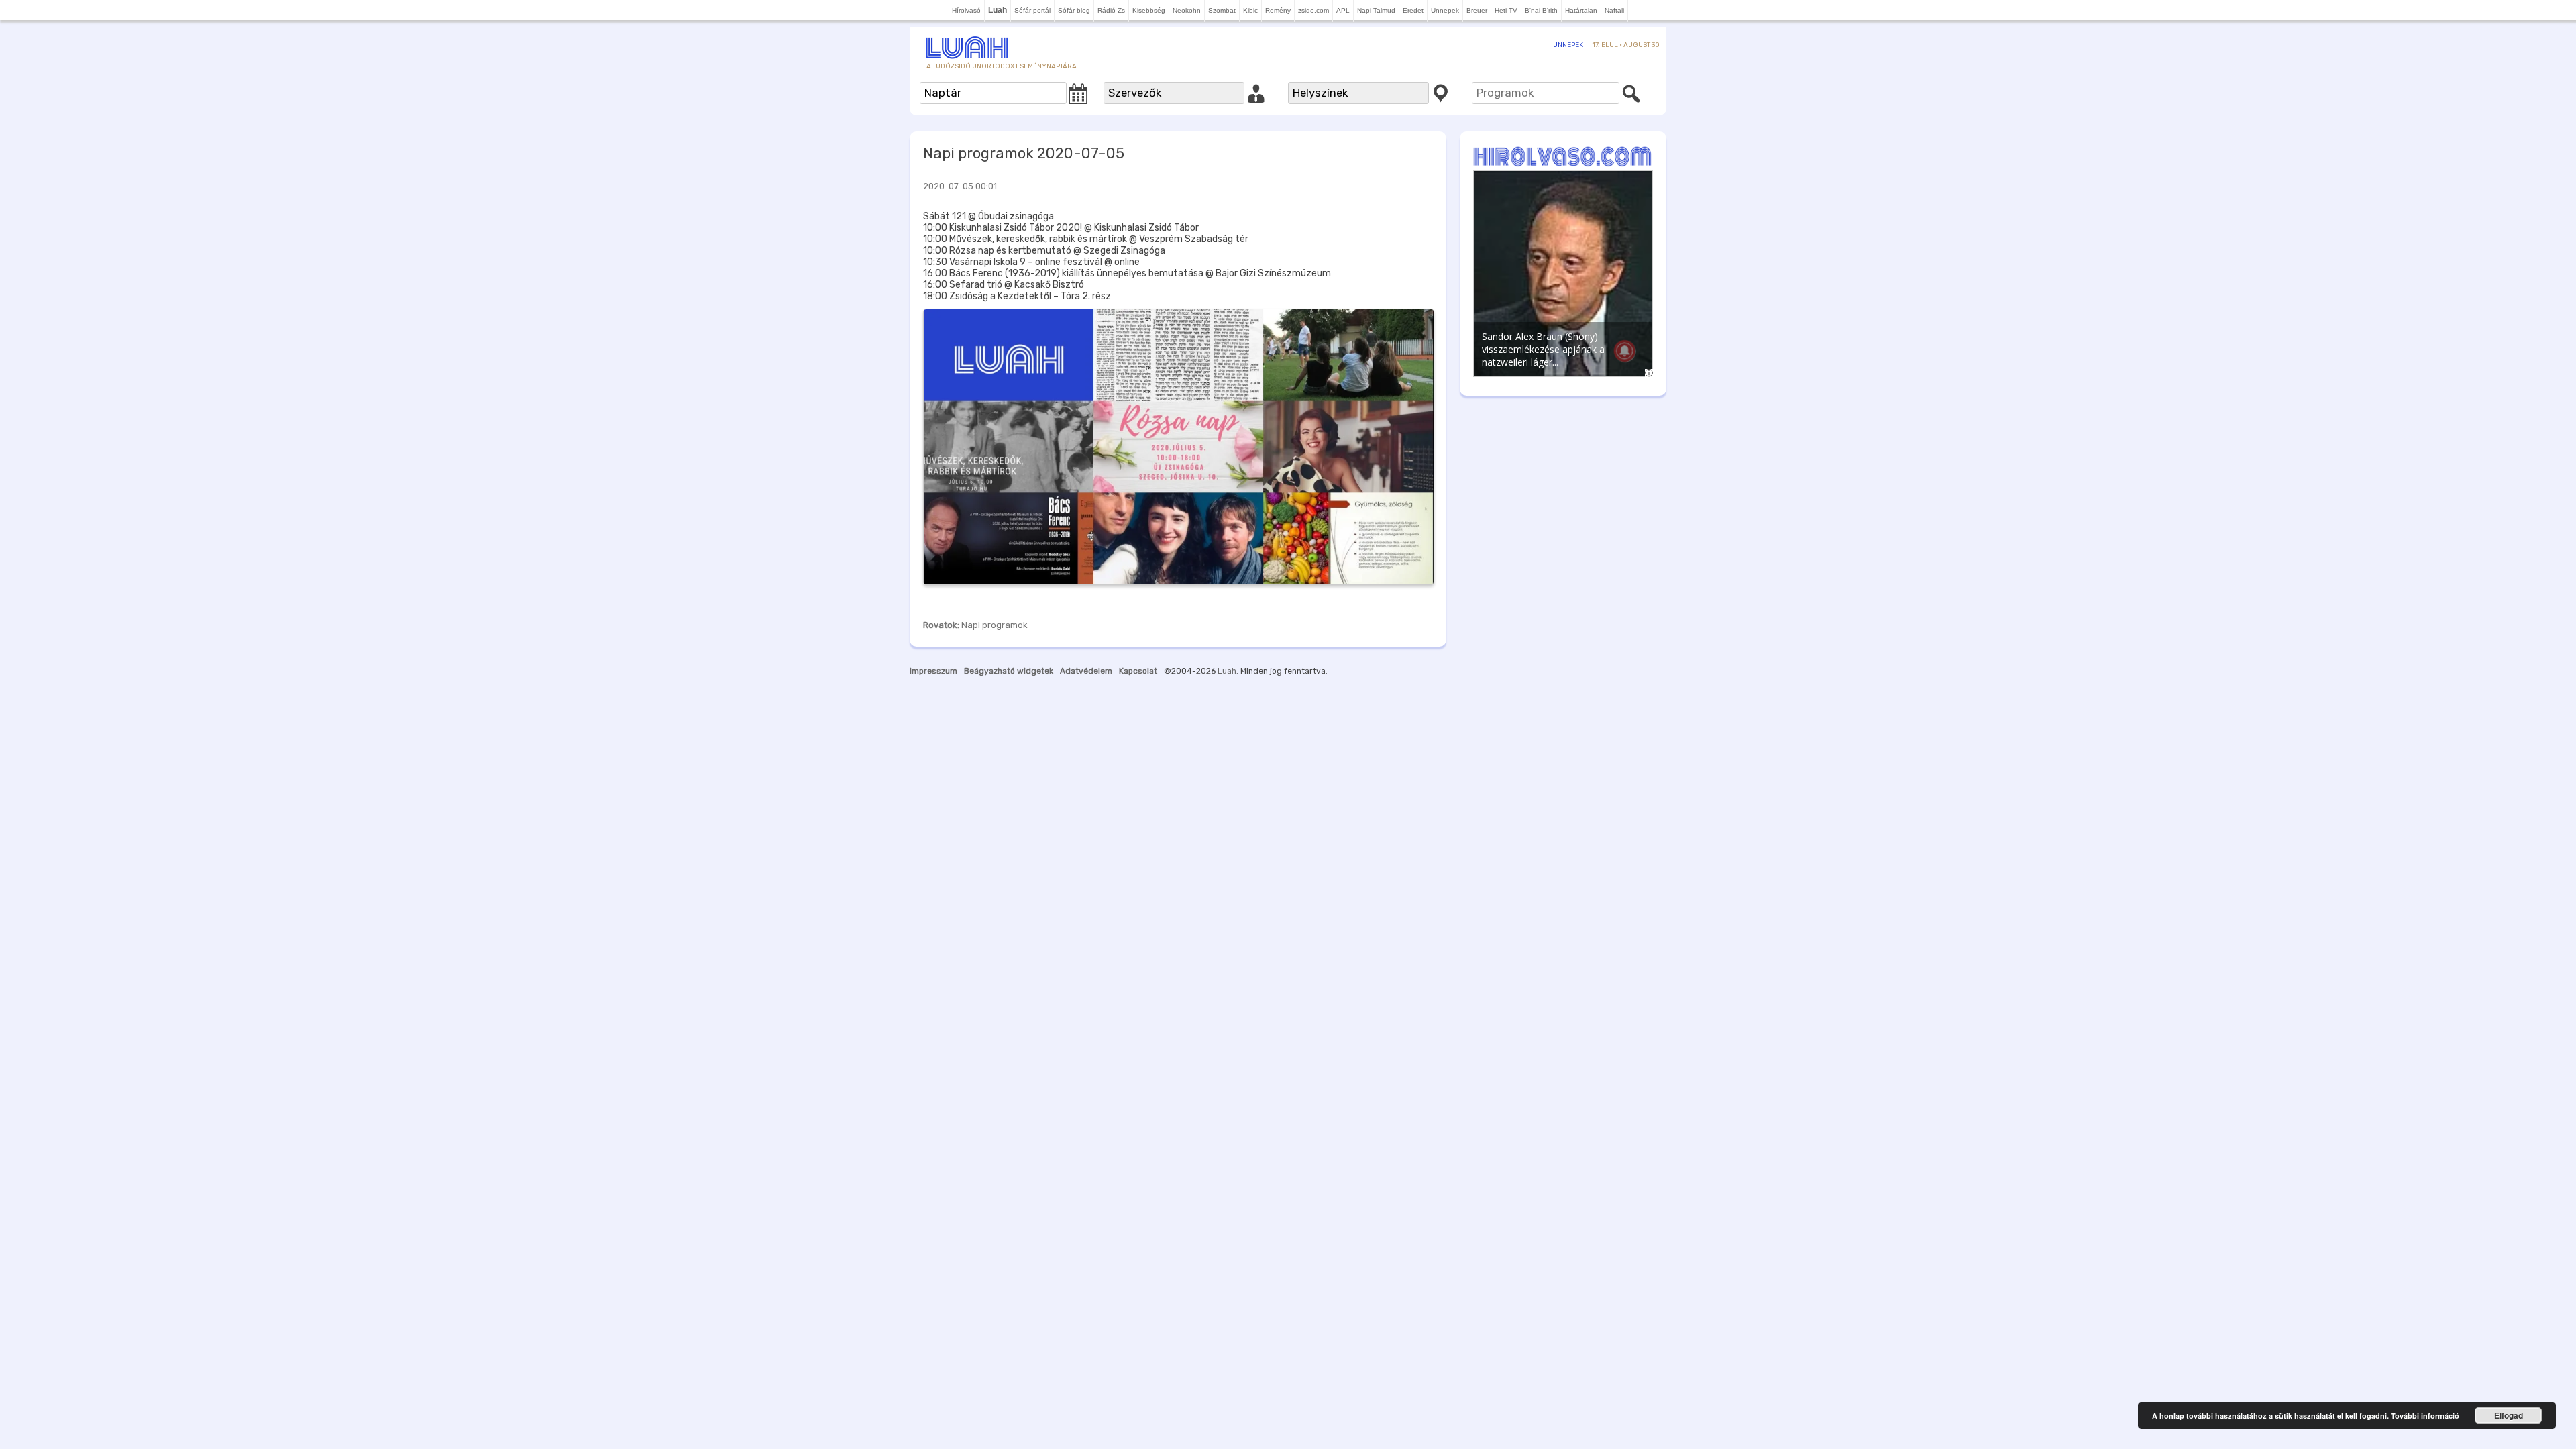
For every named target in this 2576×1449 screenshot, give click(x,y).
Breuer (1477, 10)
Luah (1227, 671)
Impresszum (933, 671)
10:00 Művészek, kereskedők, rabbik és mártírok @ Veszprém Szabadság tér (1086, 239)
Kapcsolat (1138, 671)
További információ (2425, 1416)
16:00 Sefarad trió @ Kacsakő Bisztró (1004, 285)
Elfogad (2509, 1415)
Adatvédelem (1086, 671)
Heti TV (1506, 10)
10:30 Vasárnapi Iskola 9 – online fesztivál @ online (1031, 262)
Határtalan (1581, 10)
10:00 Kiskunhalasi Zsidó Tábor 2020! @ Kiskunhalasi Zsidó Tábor (1061, 228)
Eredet (1413, 10)
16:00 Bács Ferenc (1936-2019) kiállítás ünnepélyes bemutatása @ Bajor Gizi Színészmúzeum (1127, 273)
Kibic (1250, 10)
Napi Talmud (1376, 10)
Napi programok (995, 625)
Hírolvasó (966, 10)
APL (1343, 10)
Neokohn (1187, 10)
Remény (1278, 10)
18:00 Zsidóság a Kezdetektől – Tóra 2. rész (1017, 296)
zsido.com (1313, 10)
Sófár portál (1032, 10)
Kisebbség (1149, 10)
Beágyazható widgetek (1009, 671)
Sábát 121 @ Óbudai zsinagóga (988, 216)
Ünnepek (1445, 10)
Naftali (1614, 10)
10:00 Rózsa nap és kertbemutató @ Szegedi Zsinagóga (1044, 251)
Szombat (1222, 10)
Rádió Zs (1111, 10)
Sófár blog (1074, 10)
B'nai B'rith (1541, 10)
